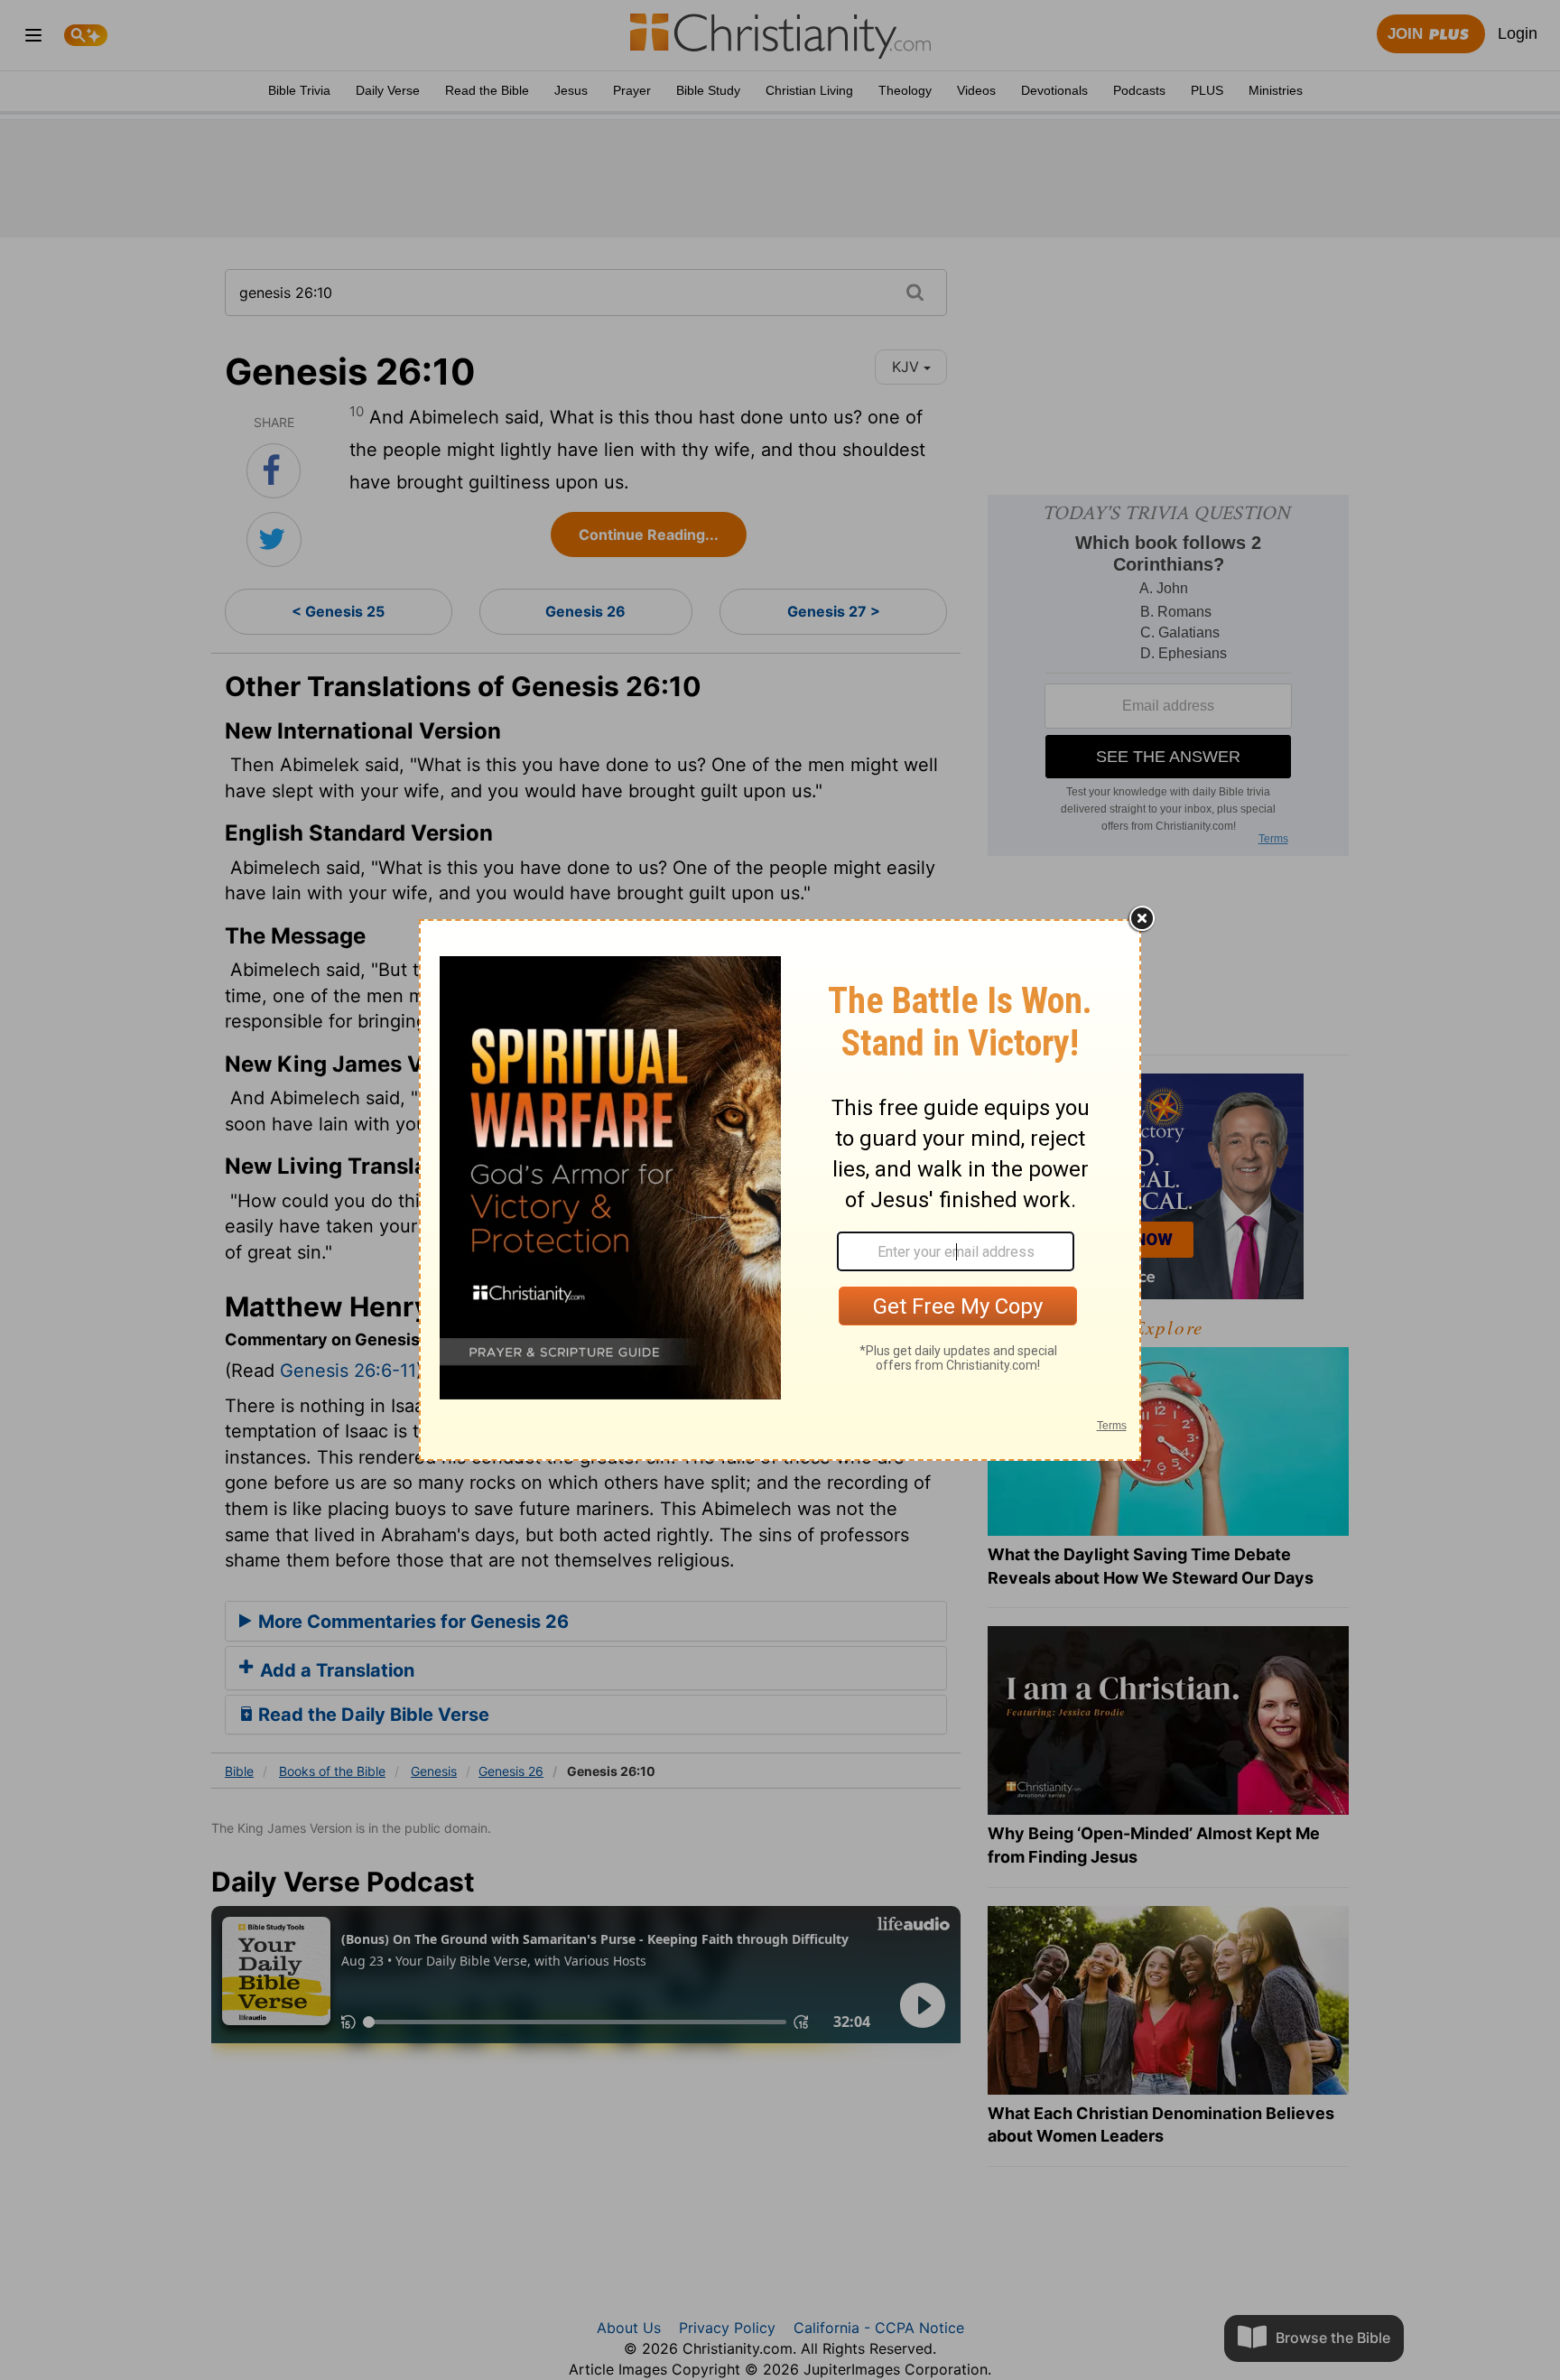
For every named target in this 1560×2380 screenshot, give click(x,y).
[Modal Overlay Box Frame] (780, 1190)
